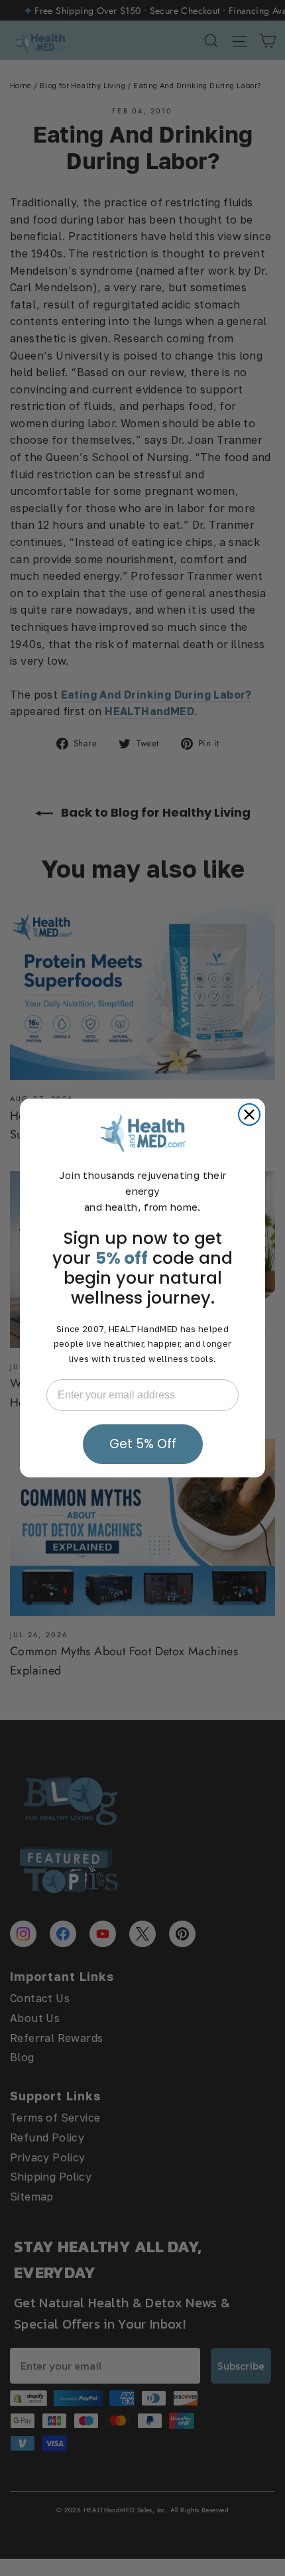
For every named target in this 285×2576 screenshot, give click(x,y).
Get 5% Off (143, 1444)
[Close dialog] (249, 1115)
